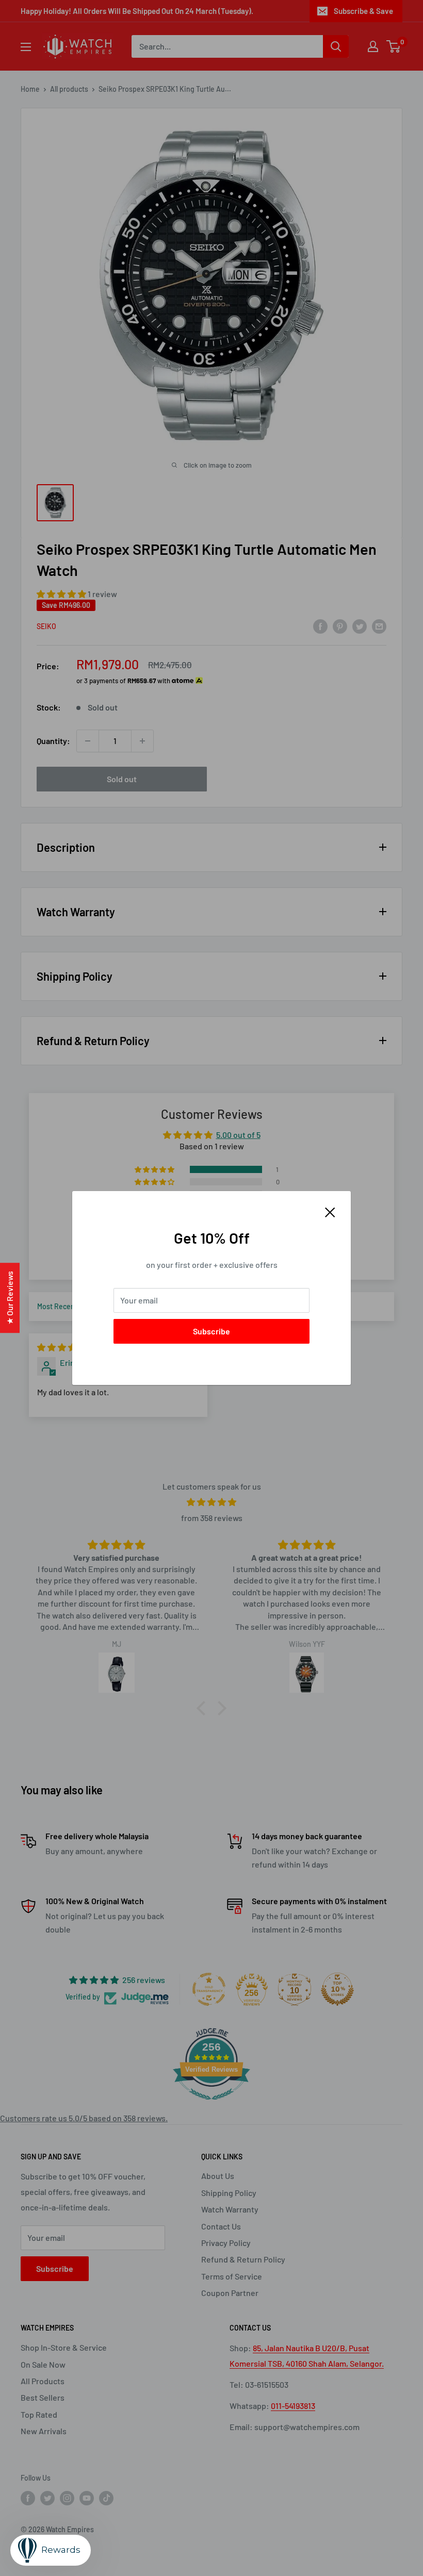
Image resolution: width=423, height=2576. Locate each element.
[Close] (330, 1211)
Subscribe (211, 1331)
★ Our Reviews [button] (10, 1298)
